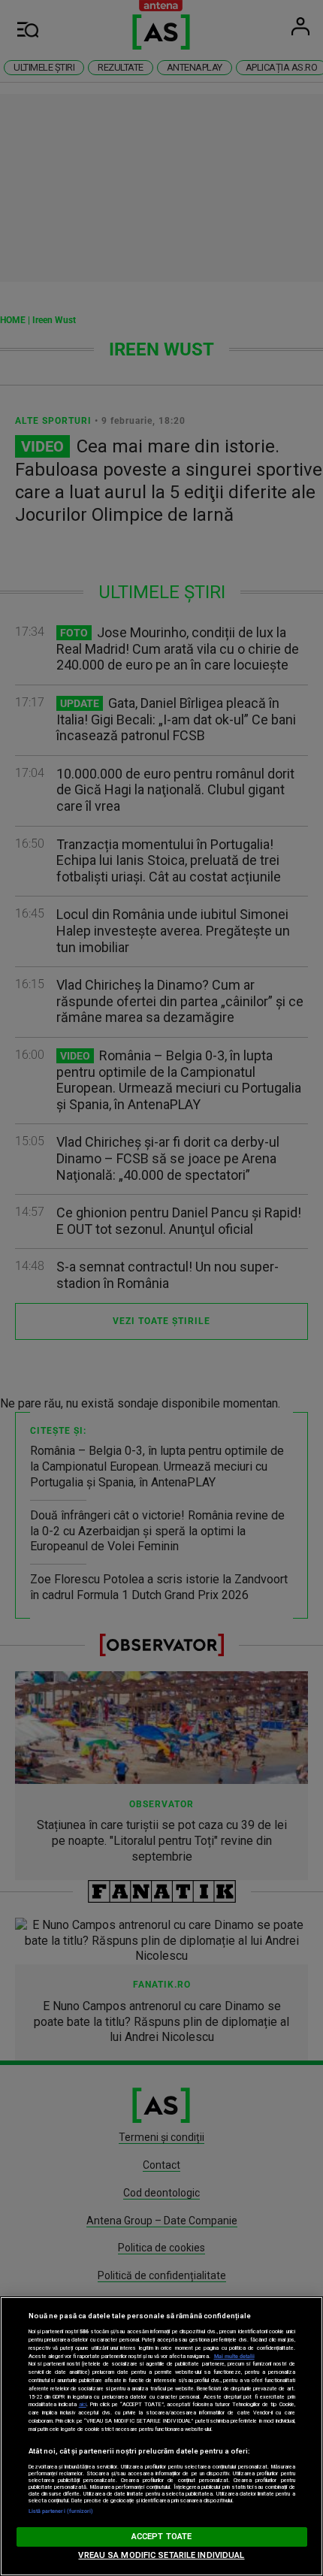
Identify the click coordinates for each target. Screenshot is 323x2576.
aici (83, 2404)
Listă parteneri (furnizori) (61, 2511)
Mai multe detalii (234, 2356)
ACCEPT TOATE (161, 2537)
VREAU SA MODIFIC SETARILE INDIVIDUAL (161, 2555)
